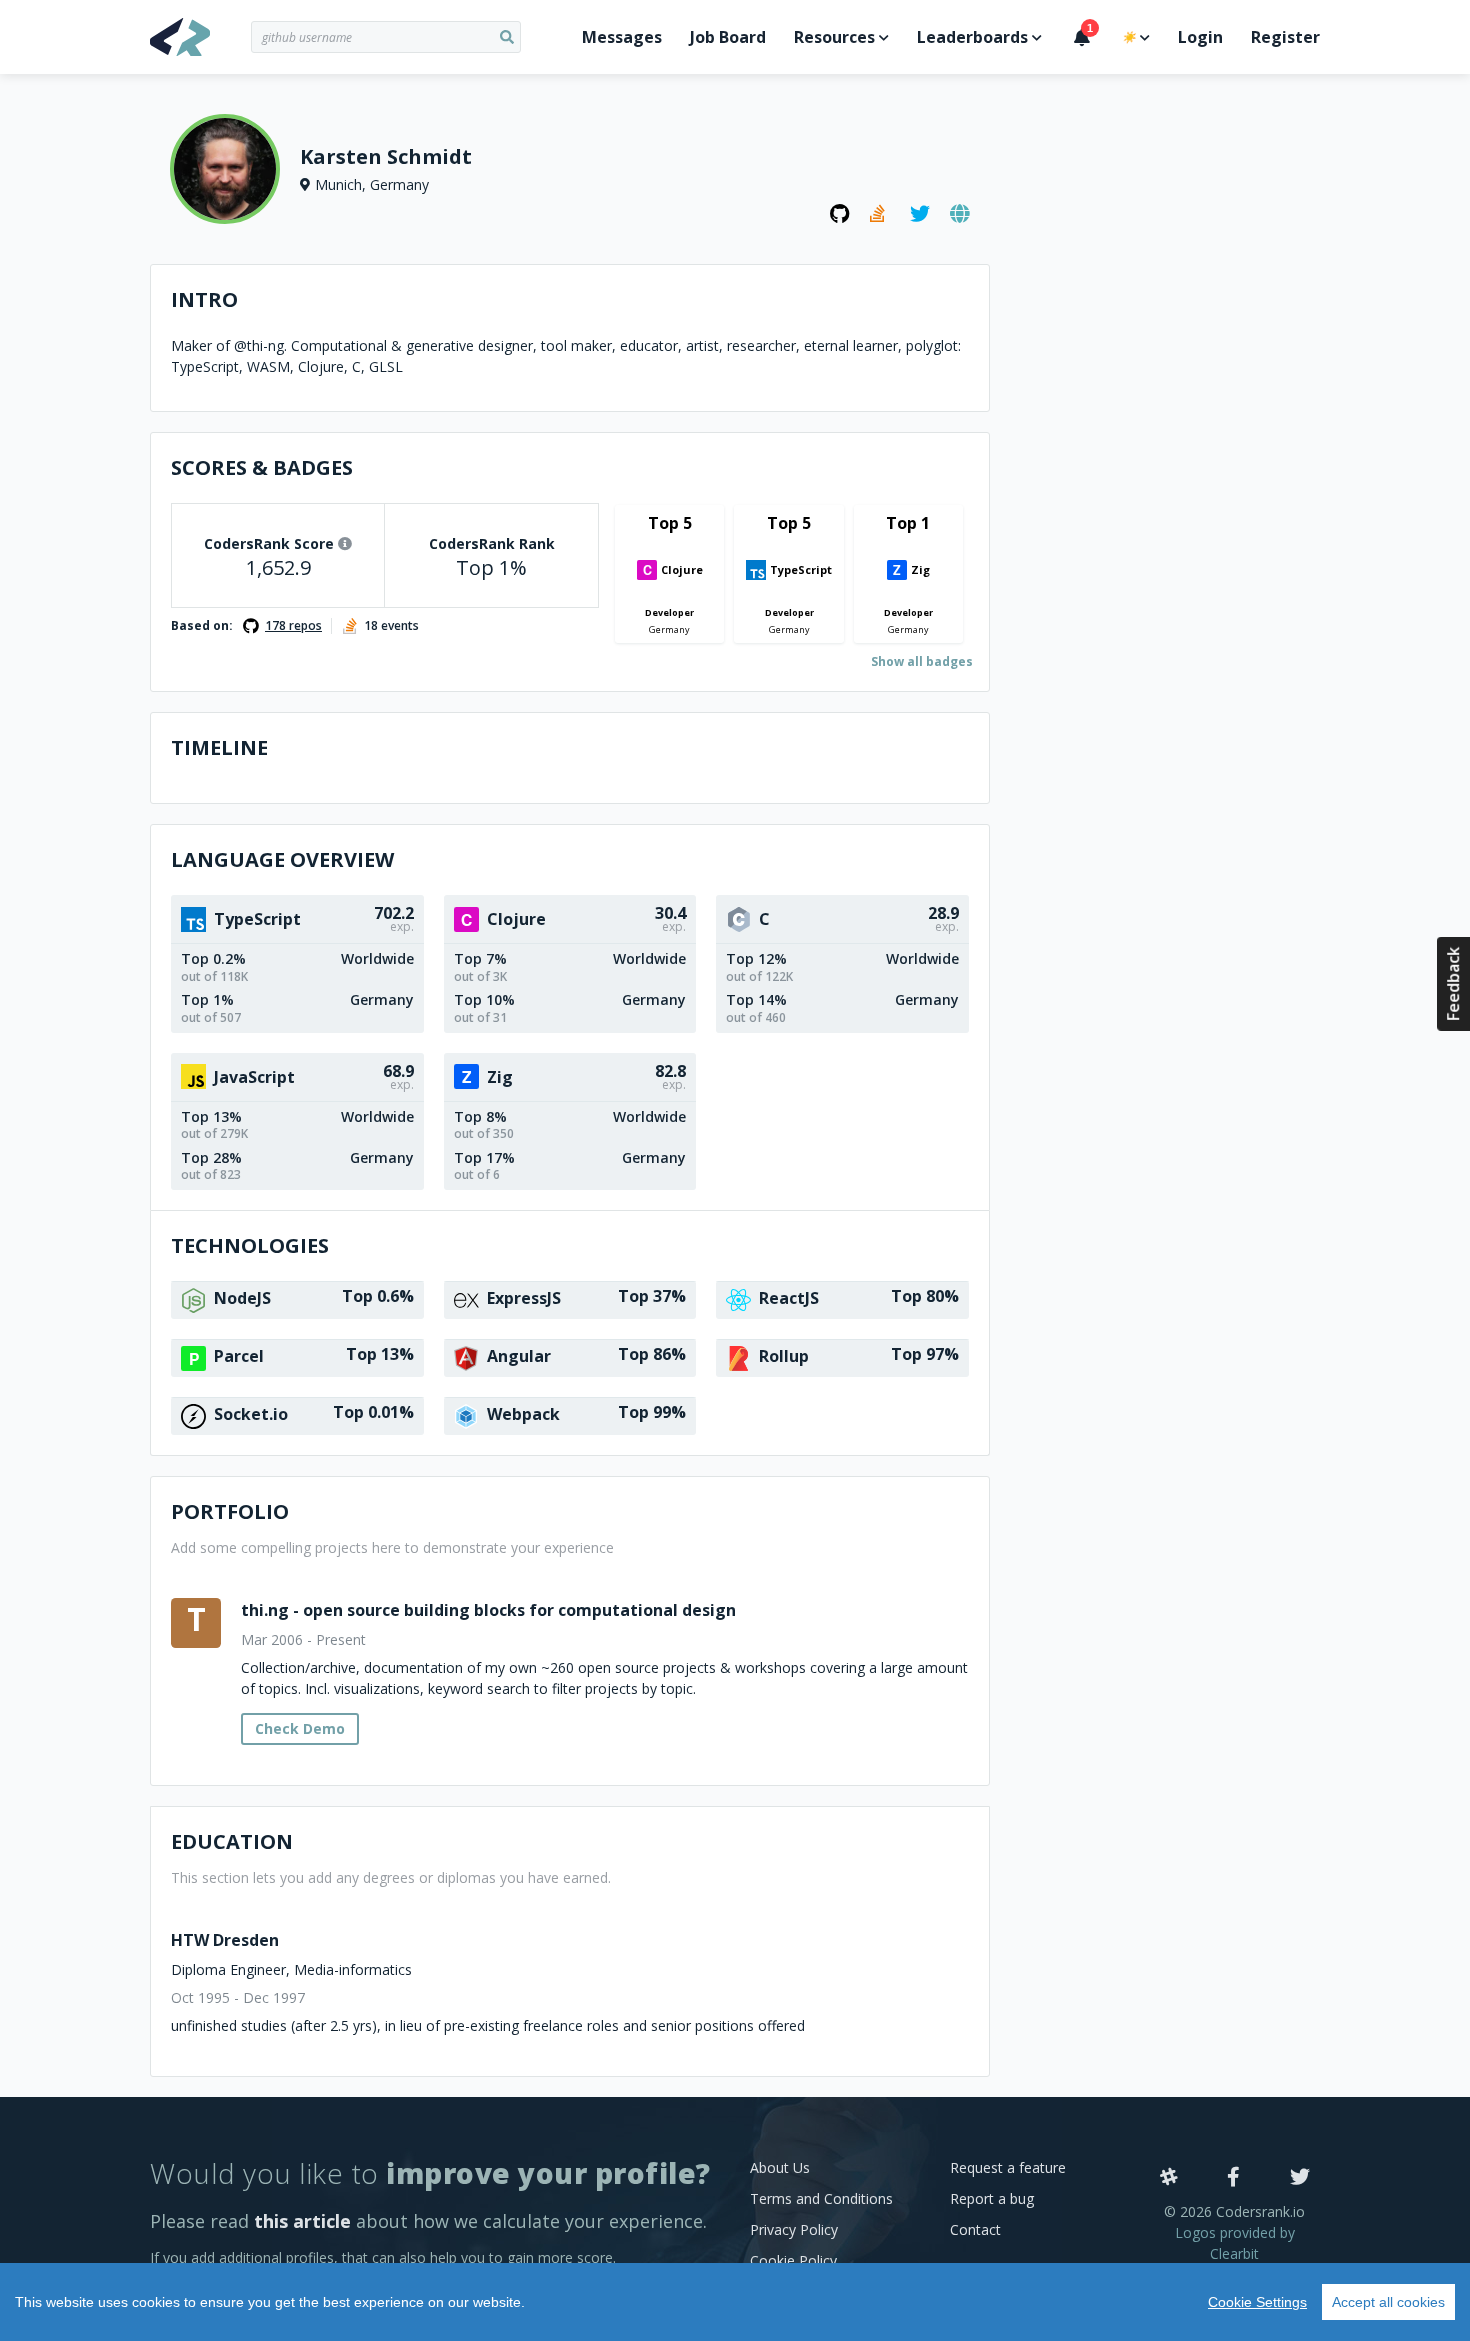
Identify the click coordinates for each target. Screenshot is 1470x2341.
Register (1285, 37)
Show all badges (922, 661)
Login (1200, 37)
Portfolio (230, 1511)
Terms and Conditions (821, 2198)
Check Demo (300, 1728)
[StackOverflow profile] (880, 214)
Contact (975, 2229)
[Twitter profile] (920, 214)
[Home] (200, 37)
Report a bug (992, 2198)
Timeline (219, 747)
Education (232, 1841)
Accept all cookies (1388, 2302)
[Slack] (1169, 2178)
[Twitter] (1300, 2178)
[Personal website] (960, 214)
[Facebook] (1233, 2178)
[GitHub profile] (840, 214)
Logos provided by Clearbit (1235, 2243)
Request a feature (1008, 2167)
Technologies (250, 1245)
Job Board (728, 37)
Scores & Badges (262, 467)
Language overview (282, 859)
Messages (622, 37)
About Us (780, 2167)
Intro (204, 299)
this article (302, 2221)
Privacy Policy (794, 2229)
